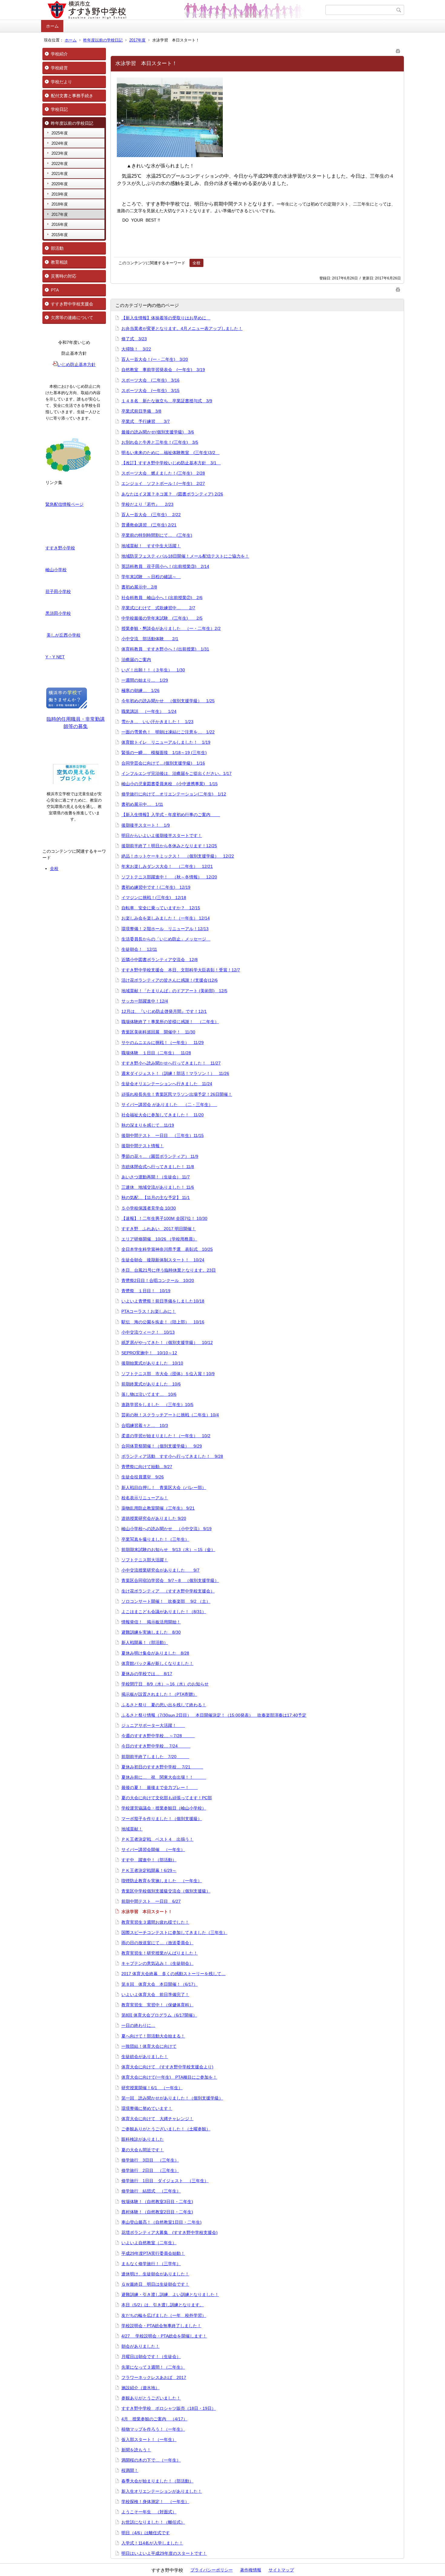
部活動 (57, 248)
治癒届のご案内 (136, 660)
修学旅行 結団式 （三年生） (151, 2191)
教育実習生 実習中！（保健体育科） (157, 2005)
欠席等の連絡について (72, 318)
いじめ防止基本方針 (77, 364)
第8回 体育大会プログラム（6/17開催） (159, 2015)
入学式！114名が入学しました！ (152, 2543)
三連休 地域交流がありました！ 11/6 (158, 1187)
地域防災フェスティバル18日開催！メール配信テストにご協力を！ (185, 556)
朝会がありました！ (140, 2346)
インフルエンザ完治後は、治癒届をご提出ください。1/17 (176, 773)
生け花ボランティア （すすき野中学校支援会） (168, 1591)
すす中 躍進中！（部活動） (149, 1860)
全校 (54, 868)
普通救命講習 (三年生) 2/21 (149, 525)
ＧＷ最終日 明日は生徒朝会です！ (155, 2284)
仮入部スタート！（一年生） (149, 2439)
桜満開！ (130, 2470)
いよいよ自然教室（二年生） (149, 2243)
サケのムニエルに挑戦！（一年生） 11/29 (163, 1043)
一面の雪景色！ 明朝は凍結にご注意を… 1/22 (168, 732)
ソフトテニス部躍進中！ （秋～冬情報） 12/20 (169, 877)
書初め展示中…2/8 (139, 587)
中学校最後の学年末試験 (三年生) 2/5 (162, 618)
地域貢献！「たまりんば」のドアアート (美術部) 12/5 (174, 991)
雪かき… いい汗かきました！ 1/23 (157, 722)
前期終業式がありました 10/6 (151, 1384)
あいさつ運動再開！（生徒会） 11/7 (156, 1177)
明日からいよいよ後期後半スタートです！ (162, 835)
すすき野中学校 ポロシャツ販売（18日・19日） (169, 2408)
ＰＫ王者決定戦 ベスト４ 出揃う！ (157, 1839)
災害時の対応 (64, 276)
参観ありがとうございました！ (151, 2398)
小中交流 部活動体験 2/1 (150, 639)
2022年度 (60, 164)
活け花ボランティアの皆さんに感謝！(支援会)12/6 (170, 980)
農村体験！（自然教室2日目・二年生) (157, 2212)
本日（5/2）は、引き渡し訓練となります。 (163, 2305)
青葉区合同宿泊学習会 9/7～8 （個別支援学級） (170, 1580)
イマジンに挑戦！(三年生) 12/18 (154, 898)
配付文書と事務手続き (72, 96)
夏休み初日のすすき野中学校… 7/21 (162, 1767)
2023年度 (60, 153)
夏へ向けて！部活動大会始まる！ (153, 2036)
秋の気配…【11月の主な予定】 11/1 (156, 1197)
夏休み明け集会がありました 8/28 (155, 1653)
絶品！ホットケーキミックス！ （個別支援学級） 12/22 (178, 856)
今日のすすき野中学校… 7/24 (156, 1746)
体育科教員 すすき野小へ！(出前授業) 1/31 (165, 649)
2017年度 (137, 40)
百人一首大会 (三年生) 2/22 (151, 515)
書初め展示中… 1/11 (142, 804)
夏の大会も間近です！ (143, 2150)
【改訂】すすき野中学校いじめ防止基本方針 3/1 (171, 463)
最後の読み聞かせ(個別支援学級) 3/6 (158, 432)
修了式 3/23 (134, 339)
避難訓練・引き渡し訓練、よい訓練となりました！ (170, 2294)
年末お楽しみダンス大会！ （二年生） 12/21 (167, 866)
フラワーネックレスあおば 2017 (154, 2377)
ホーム (52, 26)
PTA (55, 290)
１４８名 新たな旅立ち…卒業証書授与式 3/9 (167, 401)
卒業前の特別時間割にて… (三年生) (157, 535)
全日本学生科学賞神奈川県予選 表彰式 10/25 (167, 1249)
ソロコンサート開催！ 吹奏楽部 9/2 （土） (166, 1601)
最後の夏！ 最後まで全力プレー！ (160, 1787)
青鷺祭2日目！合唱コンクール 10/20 (158, 1280)
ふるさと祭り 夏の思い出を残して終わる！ (164, 1705)
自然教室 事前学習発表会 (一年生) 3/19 (163, 370)
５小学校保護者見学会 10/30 (149, 1208)
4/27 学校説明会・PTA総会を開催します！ (164, 2336)
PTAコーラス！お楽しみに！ (149, 1311)
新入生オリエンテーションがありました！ (162, 2491)
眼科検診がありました (143, 2139)
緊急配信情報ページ (64, 504)
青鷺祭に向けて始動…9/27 (147, 1467)
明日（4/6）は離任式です (146, 2533)
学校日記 (59, 109)
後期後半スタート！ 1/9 (146, 825)
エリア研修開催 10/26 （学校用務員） (159, 1239)
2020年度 (60, 184)
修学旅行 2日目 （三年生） (150, 2170)
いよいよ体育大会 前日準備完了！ (155, 1995)
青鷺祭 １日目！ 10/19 (146, 1291)
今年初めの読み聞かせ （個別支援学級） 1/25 (168, 701)
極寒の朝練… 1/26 (140, 690)
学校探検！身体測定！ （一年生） (155, 2502)
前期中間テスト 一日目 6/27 (151, 1901)
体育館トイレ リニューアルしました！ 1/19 (166, 742)
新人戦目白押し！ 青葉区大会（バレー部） (164, 1487)
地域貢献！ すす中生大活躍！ (151, 546)
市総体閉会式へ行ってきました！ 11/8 (158, 1167)
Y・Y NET (55, 657)
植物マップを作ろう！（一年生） (153, 2429)
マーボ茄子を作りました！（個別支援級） (162, 1819)
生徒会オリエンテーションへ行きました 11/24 (167, 1084)
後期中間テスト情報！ (143, 1146)
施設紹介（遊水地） (140, 2388)
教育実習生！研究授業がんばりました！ (160, 1953)
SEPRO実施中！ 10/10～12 (149, 1353)
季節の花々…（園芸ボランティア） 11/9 (160, 1156)
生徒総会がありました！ (145, 2057)
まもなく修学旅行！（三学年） (151, 2264)
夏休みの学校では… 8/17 (147, 1674)
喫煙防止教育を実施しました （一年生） (162, 1881)
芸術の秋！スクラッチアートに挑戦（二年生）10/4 (170, 1415)
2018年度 (60, 204)
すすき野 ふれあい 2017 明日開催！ (159, 1229)
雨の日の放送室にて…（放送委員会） (157, 1943)
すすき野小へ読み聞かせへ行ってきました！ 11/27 (171, 1063)
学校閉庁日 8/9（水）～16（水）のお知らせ (165, 1684)
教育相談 (59, 262)
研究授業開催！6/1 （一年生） (152, 2088)
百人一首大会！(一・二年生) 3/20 (155, 359)
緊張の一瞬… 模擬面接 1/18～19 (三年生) (164, 753)
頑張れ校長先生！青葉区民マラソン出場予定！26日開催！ (177, 1094)
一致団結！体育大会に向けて (149, 2046)
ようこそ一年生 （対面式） (149, 2512)
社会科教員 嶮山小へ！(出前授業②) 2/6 (162, 598)
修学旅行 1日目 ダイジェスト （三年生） (165, 2181)
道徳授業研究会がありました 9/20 (154, 1518)
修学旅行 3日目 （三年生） (150, 2160)
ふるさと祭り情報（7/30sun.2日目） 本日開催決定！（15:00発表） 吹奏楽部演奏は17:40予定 (214, 1715)
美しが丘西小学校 (64, 635)
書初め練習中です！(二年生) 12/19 (156, 887)
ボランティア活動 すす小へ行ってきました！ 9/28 (172, 1456)
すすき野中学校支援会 (72, 304)
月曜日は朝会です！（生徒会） (151, 2357)
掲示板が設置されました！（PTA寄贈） (159, 1694)
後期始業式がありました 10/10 (152, 1363)
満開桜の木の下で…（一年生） (151, 2460)
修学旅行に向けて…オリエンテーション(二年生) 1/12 (174, 794)
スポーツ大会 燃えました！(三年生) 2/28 (163, 473)
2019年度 (60, 194)
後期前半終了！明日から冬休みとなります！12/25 (169, 846)
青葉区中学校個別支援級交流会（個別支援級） (166, 1891)
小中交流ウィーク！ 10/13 (148, 1332)
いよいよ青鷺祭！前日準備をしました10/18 (163, 1301)
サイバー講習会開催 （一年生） (153, 1850)
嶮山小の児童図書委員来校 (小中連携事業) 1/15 (170, 784)
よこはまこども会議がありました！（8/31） (164, 1612)
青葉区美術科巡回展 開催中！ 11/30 (158, 1032)
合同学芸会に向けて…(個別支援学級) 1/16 (163, 763)
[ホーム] (184, 10)
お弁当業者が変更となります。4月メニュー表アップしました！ (182, 328)
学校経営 (59, 68)
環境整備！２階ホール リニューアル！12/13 (165, 929)
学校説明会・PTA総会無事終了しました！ (161, 2326)
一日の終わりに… (138, 2025)
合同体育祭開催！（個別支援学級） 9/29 (162, 1446)
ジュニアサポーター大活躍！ (153, 1725)
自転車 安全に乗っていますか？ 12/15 (161, 908)
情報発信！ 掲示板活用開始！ (151, 1622)
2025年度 (60, 133)
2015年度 (60, 235)
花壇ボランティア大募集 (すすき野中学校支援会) (170, 2232)
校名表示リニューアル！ (145, 1498)
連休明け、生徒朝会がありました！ (155, 2274)
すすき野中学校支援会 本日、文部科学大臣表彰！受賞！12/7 (181, 970)
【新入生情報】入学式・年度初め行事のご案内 (171, 815)
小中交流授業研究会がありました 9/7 (160, 1570)
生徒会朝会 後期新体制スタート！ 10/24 (163, 1260)
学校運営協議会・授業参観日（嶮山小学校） (164, 1808)
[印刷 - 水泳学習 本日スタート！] (398, 50)
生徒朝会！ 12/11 (139, 949)
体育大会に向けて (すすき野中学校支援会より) (167, 2067)
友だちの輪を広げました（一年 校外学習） (164, 2315)
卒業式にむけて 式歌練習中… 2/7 (158, 608)
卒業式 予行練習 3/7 (146, 421)
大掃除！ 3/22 (136, 349)
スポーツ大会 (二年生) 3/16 (150, 380)
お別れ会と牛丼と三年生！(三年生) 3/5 (160, 442)
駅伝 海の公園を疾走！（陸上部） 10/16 (163, 1322)
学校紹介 (59, 54)
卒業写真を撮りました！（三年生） (155, 1539)
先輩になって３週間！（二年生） (153, 2367)
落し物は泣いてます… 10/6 (149, 1394)
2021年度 (60, 174)
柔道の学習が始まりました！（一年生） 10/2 (166, 1436)
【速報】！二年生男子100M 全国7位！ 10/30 (164, 1218)
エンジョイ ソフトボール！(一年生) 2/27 (163, 483)
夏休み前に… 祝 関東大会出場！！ (164, 1777)
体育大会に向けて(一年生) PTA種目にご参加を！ (169, 2077)
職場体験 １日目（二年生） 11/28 (156, 1053)
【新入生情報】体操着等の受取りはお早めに (166, 318)
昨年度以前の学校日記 (103, 40)
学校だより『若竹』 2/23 (147, 504)
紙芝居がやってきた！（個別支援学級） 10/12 (167, 1342)
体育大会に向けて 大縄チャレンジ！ (157, 2119)
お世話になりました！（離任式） (153, 2522)
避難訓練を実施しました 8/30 (151, 1632)
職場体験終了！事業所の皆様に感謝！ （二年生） (170, 1022)
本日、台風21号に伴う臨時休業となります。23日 (169, 1270)
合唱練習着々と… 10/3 (145, 1425)
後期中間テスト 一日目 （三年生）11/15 (163, 1135)
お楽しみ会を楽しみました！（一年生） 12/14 (166, 918)
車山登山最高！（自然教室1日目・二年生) (162, 2222)
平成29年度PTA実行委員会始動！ (153, 2253)
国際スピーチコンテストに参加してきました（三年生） (174, 1932)
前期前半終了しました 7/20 (155, 1757)
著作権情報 (251, 2570)
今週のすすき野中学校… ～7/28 (158, 1736)
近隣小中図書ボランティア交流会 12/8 (160, 960)
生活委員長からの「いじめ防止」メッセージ (166, 939)
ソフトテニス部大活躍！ (145, 1560)
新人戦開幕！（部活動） (145, 1642)
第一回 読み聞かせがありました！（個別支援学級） (172, 2098)
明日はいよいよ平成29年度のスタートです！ (164, 2553)
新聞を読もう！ (136, 2450)
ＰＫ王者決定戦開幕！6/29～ (149, 1870)
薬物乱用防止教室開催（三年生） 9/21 (158, 1508)
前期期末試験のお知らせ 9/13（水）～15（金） (168, 1550)
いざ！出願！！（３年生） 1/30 (153, 670)
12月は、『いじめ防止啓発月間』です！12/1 (164, 1011)
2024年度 (60, 143)
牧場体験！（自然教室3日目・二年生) (157, 2202)
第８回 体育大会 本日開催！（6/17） (160, 1984)
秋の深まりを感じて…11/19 (148, 1125)
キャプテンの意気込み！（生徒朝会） (157, 1963)
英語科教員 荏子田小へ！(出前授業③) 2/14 (165, 566)
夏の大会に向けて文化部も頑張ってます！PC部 (167, 1798)
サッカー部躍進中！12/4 (145, 1001)
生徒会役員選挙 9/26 (143, 1477)
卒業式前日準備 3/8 (141, 411)
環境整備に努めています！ (147, 2108)
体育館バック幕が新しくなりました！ (157, 1663)
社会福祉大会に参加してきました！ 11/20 (163, 1115)
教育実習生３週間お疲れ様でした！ (155, 1922)
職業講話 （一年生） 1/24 (149, 711)
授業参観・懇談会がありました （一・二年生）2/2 (171, 628)
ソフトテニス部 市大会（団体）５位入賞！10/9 (168, 1374)
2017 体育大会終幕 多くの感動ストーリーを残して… (173, 1974)
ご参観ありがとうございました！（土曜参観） (166, 2129)
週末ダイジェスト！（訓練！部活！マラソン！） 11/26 (175, 1073)
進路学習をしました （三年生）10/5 (157, 1405)
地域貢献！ (132, 1829)
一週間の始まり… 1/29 (145, 680)
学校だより (61, 82)
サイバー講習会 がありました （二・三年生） (169, 1105)
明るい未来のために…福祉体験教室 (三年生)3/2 (170, 453)
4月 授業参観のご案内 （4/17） (154, 2419)
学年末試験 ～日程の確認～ (151, 577)
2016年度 (60, 224)
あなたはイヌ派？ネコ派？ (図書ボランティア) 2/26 (172, 494)
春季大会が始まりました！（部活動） (157, 2481)
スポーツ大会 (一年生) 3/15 (150, 390)
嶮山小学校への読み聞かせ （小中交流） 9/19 (166, 1529)
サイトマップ (281, 2570)
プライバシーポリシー (212, 2570)
